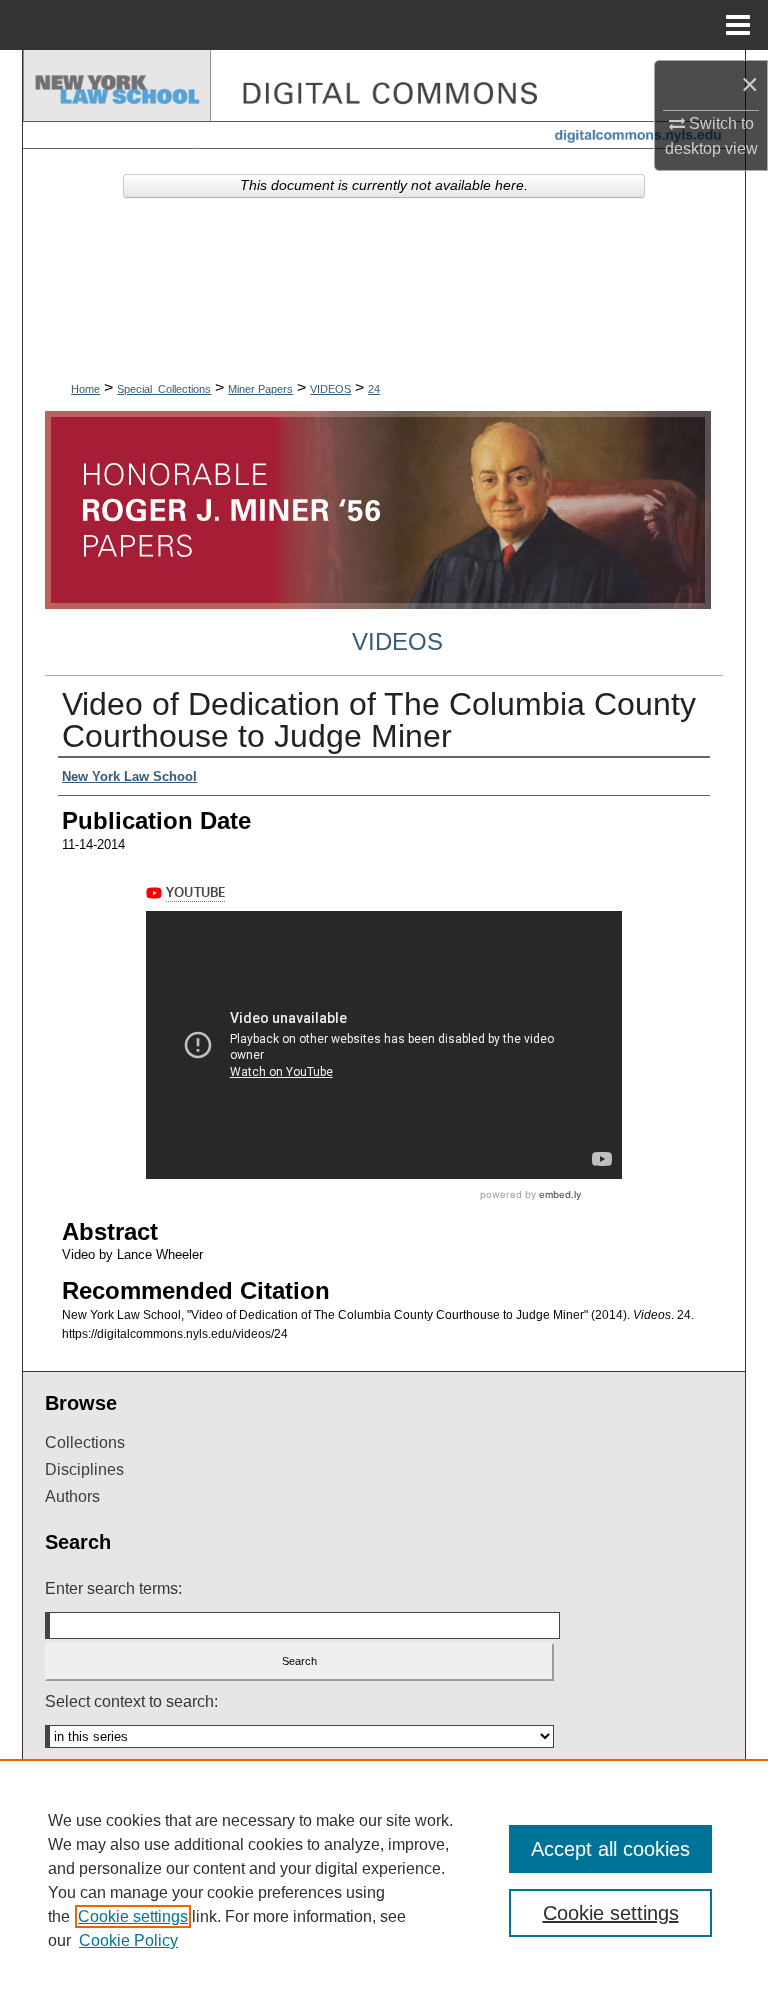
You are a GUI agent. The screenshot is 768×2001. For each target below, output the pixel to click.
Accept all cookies (610, 1849)
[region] (384, 1880)
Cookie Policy (128, 1940)
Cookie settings (133, 1916)
